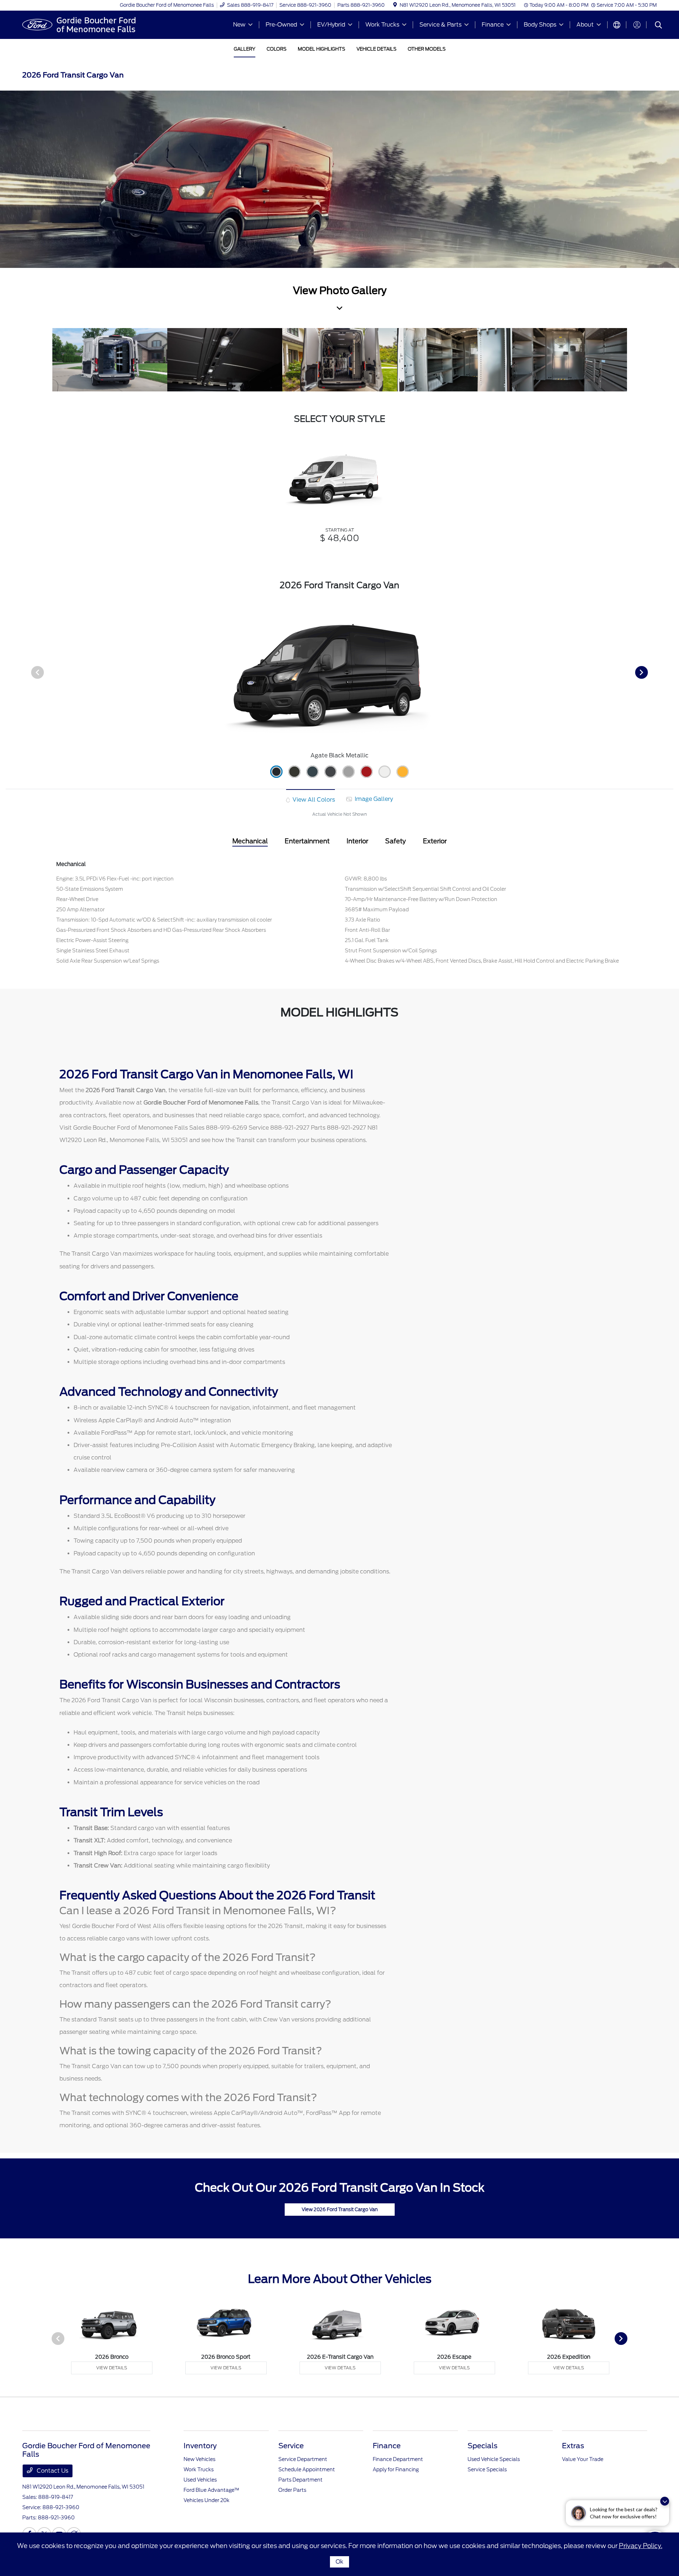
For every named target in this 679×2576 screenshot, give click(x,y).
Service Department (303, 2459)
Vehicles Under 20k (207, 2500)
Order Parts (292, 2490)
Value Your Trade (583, 2459)
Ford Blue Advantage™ (211, 2490)
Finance (387, 2446)
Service (291, 2446)
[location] (395, 5)
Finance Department (398, 2459)
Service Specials (487, 2469)
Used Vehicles (200, 2480)
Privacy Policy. (641, 2546)
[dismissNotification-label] (665, 2501)
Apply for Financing (396, 2469)
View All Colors (313, 800)
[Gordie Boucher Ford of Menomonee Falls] (83, 24)
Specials (483, 2446)
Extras (573, 2446)
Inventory (200, 2446)
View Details (112, 2368)
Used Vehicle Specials (494, 2459)
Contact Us (52, 2471)
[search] (658, 26)
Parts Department (300, 2480)
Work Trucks (199, 2469)
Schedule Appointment (307, 2469)
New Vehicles (199, 2459)
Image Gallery (373, 799)
